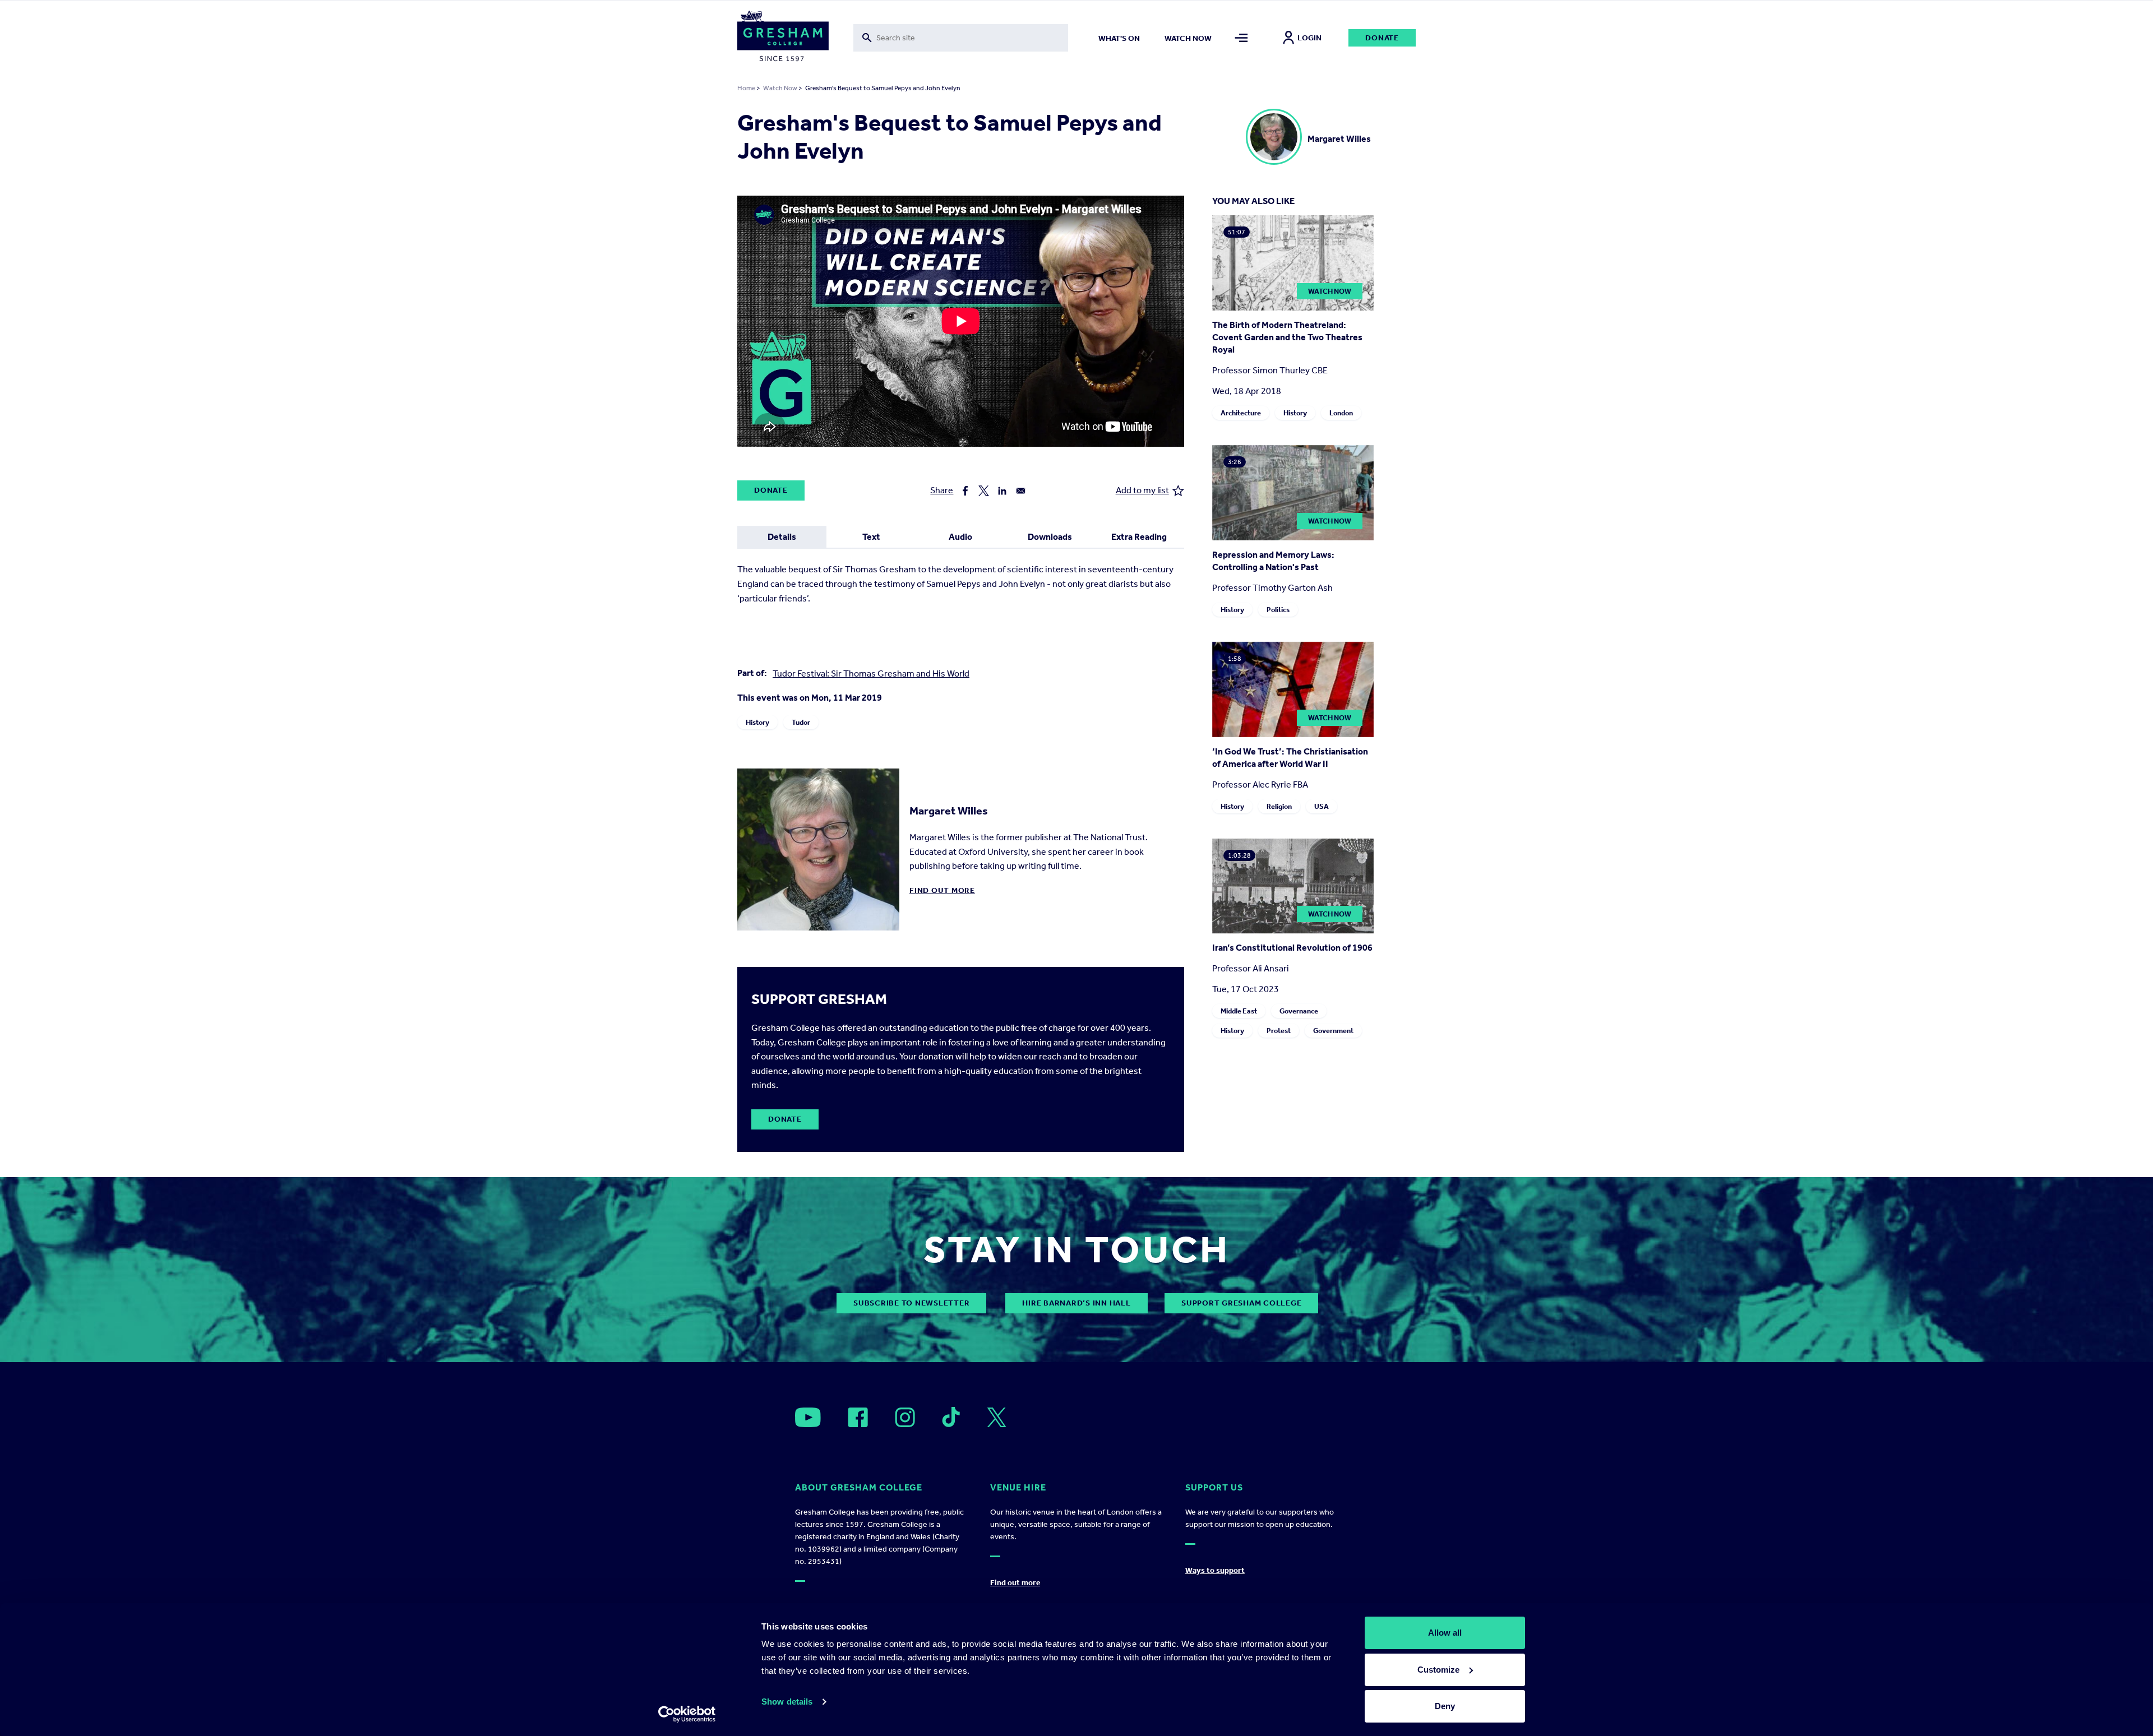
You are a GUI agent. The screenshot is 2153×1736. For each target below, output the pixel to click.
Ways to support (1215, 1570)
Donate (1382, 38)
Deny (1445, 1706)
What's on (1119, 38)
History (757, 722)
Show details (787, 1702)
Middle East (1239, 1011)
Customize (1438, 1670)
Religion (1279, 806)
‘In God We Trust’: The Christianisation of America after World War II (1290, 758)
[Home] (783, 38)
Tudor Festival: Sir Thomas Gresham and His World (871, 673)
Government (1333, 1031)
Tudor (801, 722)
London (1341, 413)
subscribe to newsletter (911, 1303)
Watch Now (780, 88)
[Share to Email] (1021, 491)
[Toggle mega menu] (1242, 38)
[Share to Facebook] (965, 491)
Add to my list (1142, 490)
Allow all (1445, 1633)
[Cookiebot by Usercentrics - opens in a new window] (687, 1714)
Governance (1299, 1011)
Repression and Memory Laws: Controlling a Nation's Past (1273, 561)
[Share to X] (984, 491)
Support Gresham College (1241, 1303)
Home (746, 88)
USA (1322, 806)
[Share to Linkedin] (1002, 491)
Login (1309, 38)
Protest (1279, 1031)
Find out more (942, 890)
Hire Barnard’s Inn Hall (1076, 1303)
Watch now (1188, 38)
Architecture (1241, 413)
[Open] (808, 1417)
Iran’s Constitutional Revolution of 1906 (1292, 948)
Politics (1278, 610)
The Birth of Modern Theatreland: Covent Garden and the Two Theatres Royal (1287, 337)
